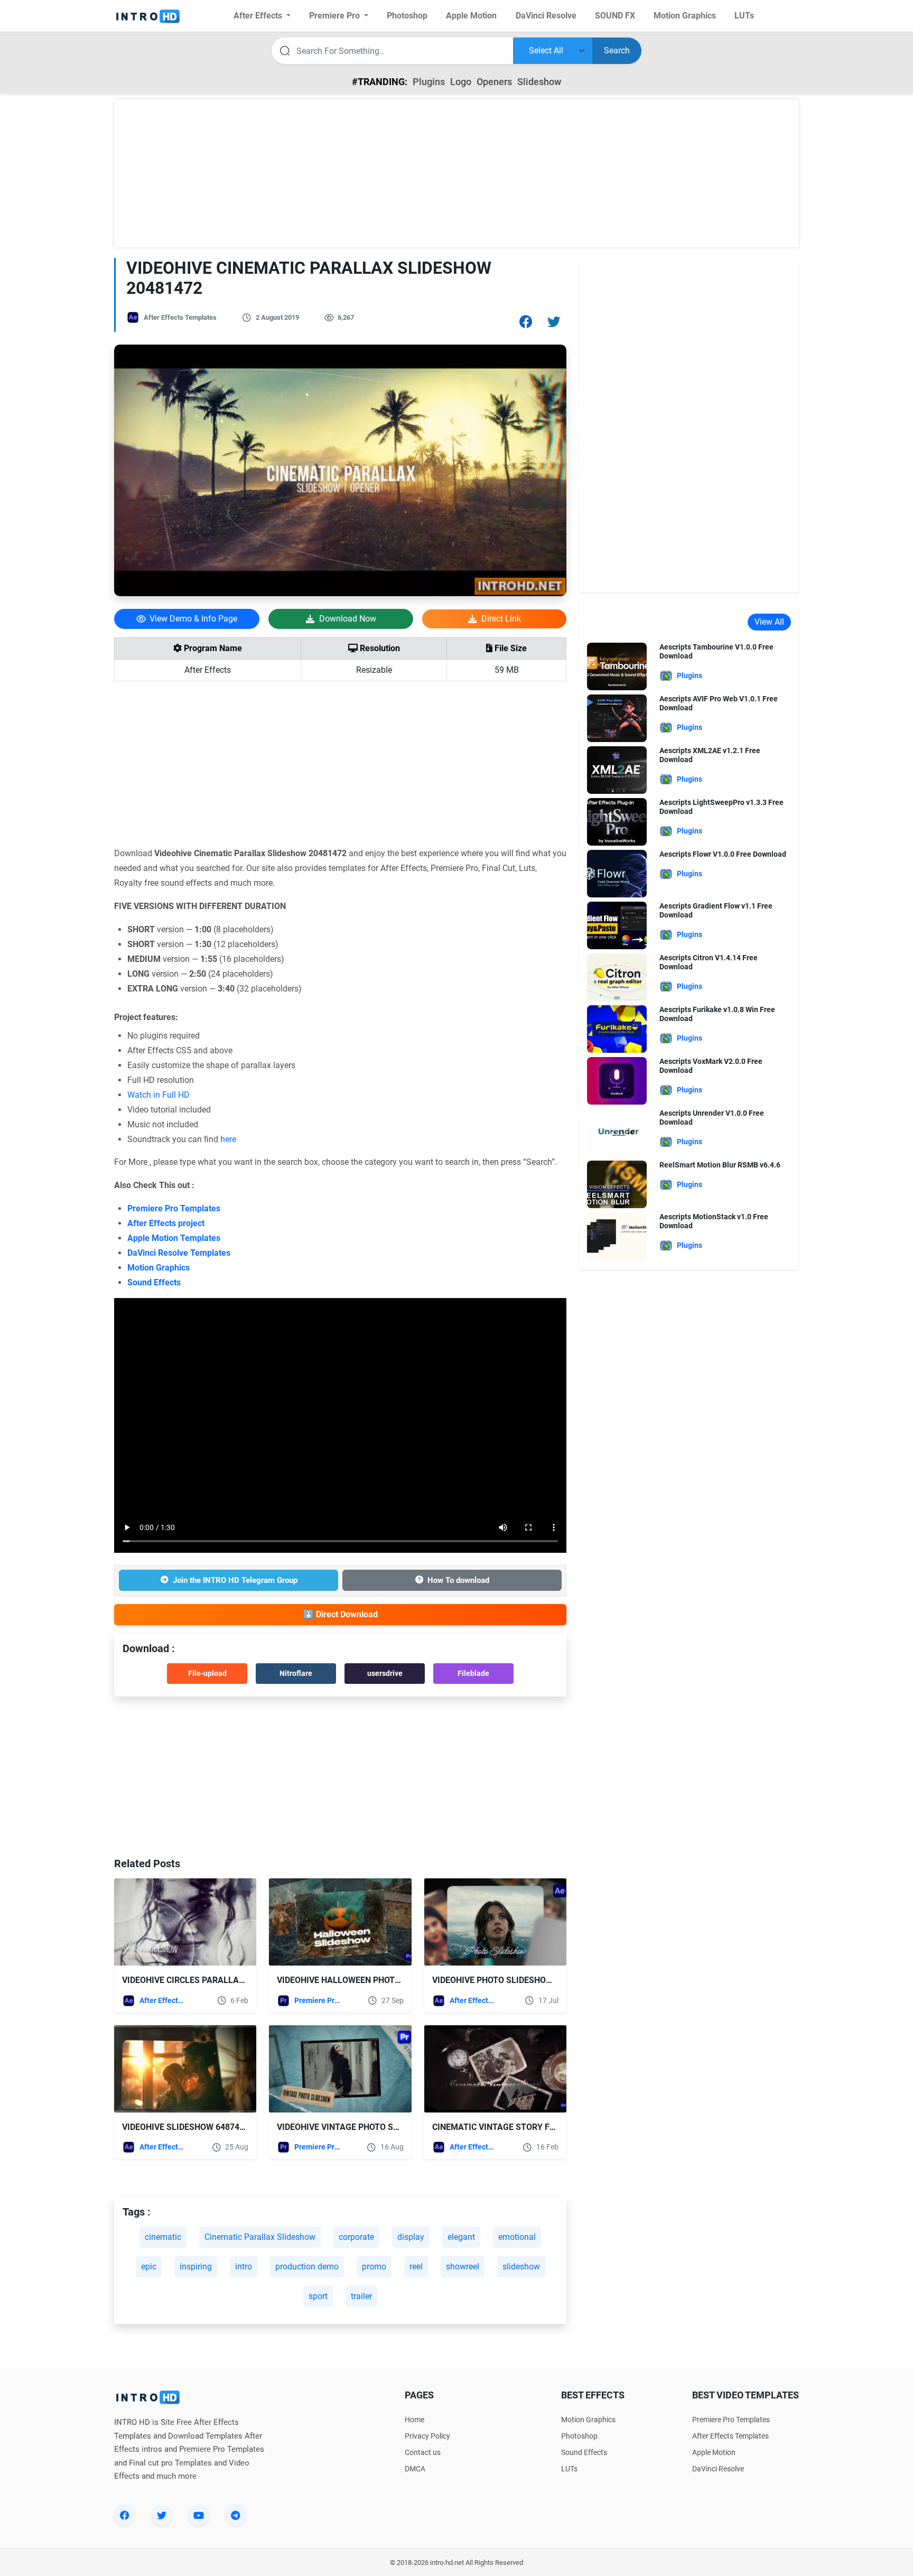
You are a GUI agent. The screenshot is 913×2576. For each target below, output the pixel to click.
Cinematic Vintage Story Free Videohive (521, 2127)
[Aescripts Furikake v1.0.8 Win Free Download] (617, 1028)
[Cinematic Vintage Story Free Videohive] (495, 2069)
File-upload (207, 1673)
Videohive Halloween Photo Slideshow (363, 1980)
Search (617, 50)
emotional (517, 2237)
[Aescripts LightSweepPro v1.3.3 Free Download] (617, 821)
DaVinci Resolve (718, 2469)
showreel (463, 2267)
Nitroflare (296, 1673)
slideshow (521, 2267)
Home (414, 2420)
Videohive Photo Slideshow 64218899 (513, 1980)
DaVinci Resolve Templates (179, 1253)
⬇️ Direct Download (341, 1614)
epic (149, 2267)
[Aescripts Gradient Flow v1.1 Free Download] (617, 925)
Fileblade (473, 1673)
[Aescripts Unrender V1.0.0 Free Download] (617, 1132)
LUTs (569, 2469)
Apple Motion (714, 2452)
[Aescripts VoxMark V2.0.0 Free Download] (617, 1080)
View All (769, 622)
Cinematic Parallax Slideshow (260, 2237)
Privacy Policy (427, 2436)
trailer (361, 2296)
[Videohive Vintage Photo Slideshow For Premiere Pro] (340, 2069)
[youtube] (199, 2515)
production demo (307, 2267)
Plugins (429, 82)
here (228, 1139)
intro (244, 2267)
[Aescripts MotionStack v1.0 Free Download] (617, 1235)
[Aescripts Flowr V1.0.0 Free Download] (617, 873)
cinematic (163, 2237)
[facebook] (125, 2515)
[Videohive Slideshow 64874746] (185, 2069)
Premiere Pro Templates (174, 1208)
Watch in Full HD (159, 1095)
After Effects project (166, 1223)
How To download (458, 1580)
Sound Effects (154, 1282)
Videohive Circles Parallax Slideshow (208, 1980)
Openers (494, 82)
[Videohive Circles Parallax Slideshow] (185, 1922)
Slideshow (539, 82)
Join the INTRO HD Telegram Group (235, 1580)
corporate (356, 2237)
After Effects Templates (180, 317)
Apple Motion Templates (174, 1238)
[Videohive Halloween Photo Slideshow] (340, 1922)
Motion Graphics (159, 1268)
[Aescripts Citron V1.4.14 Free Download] (617, 976)
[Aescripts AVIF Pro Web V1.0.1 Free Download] (617, 717)
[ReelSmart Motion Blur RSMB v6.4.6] (617, 1184)
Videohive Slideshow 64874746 (188, 2127)
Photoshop (579, 2436)
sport (318, 2296)
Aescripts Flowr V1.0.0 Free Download (723, 854)
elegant (461, 2237)
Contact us (423, 2452)
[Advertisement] (456, 173)
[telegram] (236, 2515)
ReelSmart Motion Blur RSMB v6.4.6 (720, 1165)
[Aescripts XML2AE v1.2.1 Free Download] (617, 769)
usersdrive (385, 1673)
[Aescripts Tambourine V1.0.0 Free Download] (617, 666)
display (411, 2237)
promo (374, 2267)
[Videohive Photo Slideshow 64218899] (495, 1922)
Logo (461, 82)
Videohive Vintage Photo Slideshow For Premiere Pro (395, 2127)
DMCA (415, 2469)
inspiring (196, 2267)
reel (416, 2267)
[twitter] (162, 2515)
